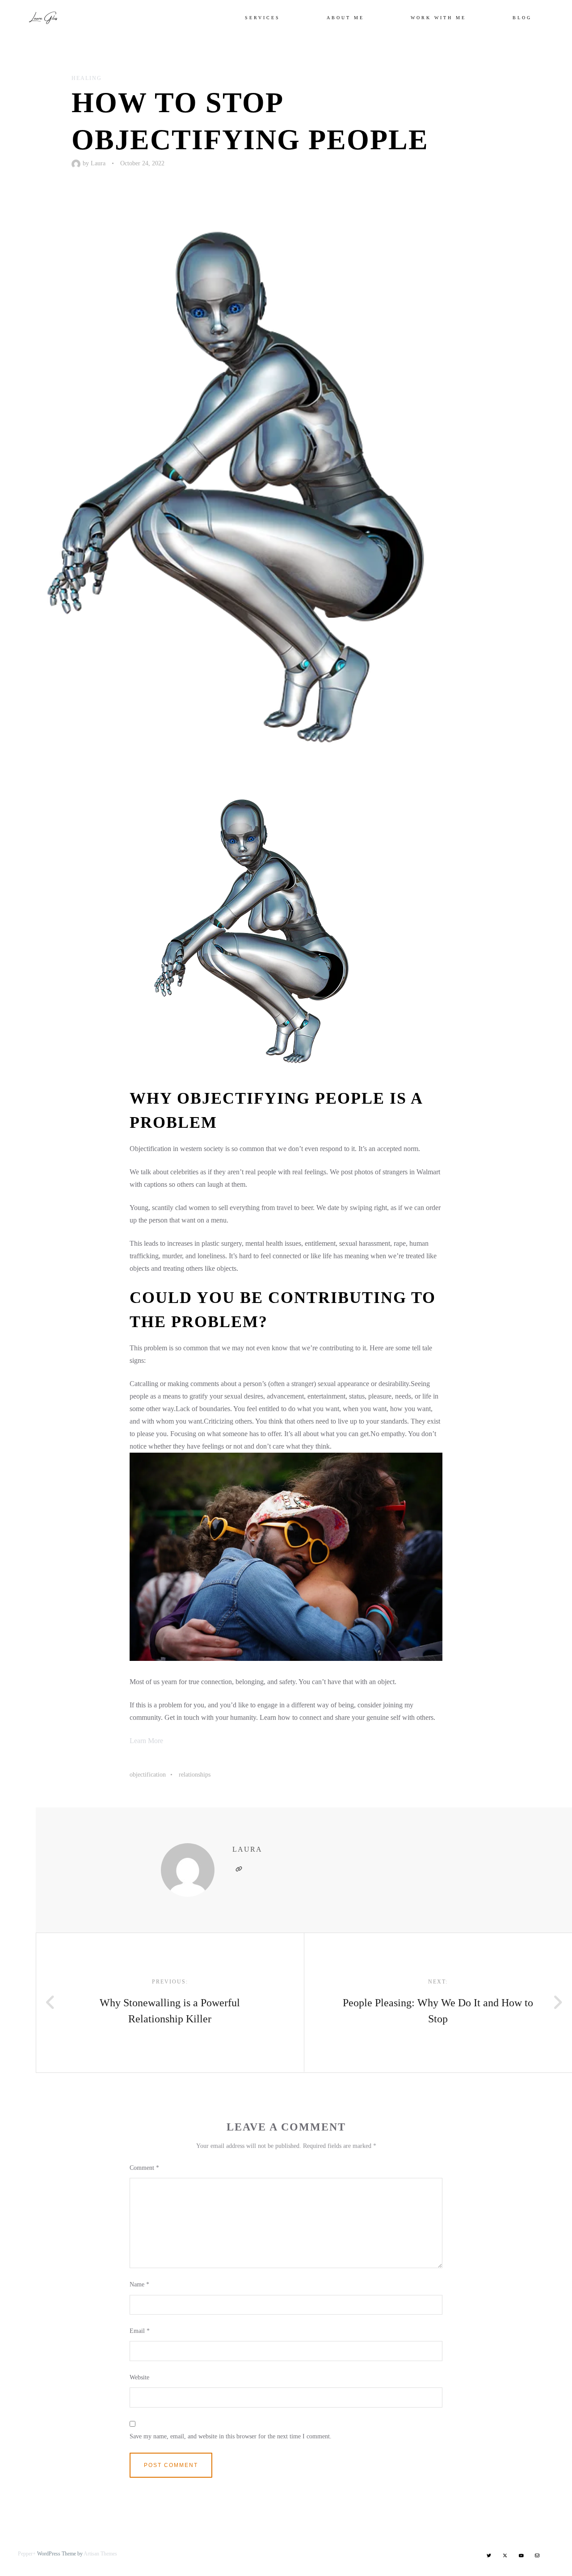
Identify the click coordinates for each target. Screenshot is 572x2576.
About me (345, 18)
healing (87, 78)
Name (139, 2284)
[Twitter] (489, 2555)
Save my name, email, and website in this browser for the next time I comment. (231, 2436)
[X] (505, 2555)
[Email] (537, 2555)
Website (139, 2377)
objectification (148, 1775)
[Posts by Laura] (77, 163)
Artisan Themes (100, 2554)
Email (140, 2331)
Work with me (438, 18)
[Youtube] (521, 2555)
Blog (522, 18)
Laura (98, 163)
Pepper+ (27, 2554)
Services (263, 18)
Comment (144, 2168)
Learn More (146, 1741)
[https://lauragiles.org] (239, 1869)
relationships (195, 1775)
